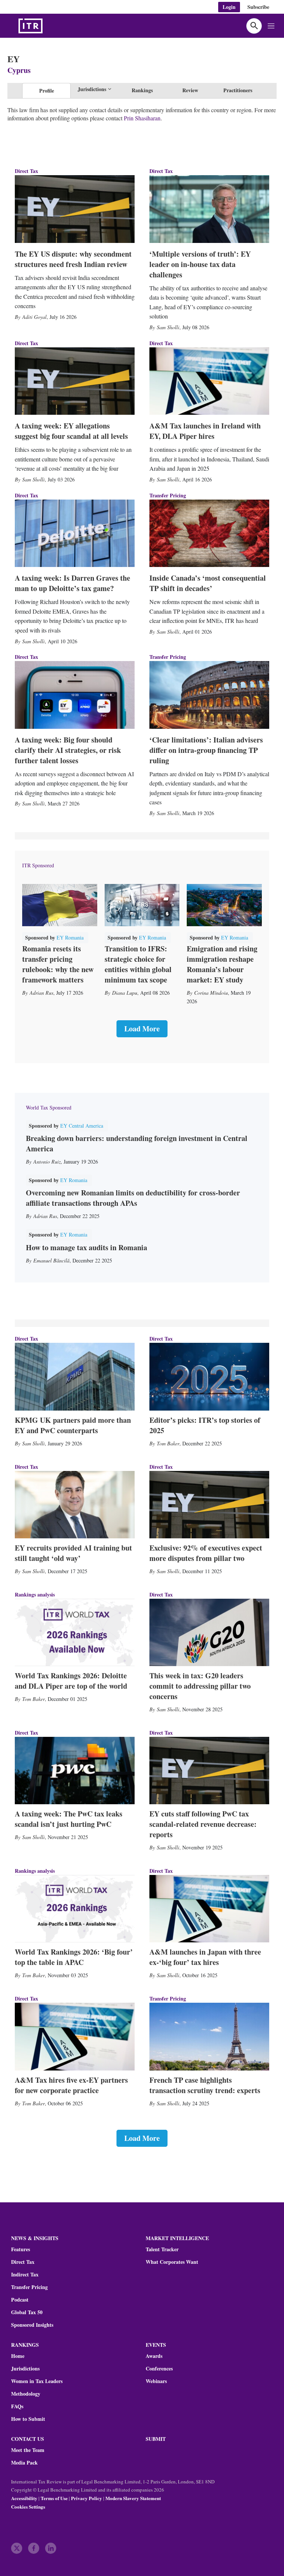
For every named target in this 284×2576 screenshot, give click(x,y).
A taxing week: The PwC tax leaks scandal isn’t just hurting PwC (69, 1819)
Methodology (26, 2394)
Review (190, 90)
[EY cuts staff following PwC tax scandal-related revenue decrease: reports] (209, 1771)
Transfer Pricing (168, 495)
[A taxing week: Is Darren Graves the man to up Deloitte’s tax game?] (75, 533)
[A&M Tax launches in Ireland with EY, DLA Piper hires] (209, 381)
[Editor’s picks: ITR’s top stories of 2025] (209, 1377)
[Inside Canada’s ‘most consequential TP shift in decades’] (209, 533)
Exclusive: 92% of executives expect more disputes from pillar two (206, 1553)
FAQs (17, 2406)
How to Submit (28, 2419)
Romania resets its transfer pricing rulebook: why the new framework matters (58, 964)
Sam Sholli (168, 327)
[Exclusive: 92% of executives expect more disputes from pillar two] (209, 1505)
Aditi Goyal (34, 317)
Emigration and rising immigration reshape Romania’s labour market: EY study (222, 964)
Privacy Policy (87, 2498)
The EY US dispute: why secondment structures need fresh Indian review (73, 259)
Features (21, 2249)
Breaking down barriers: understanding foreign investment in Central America (137, 1143)
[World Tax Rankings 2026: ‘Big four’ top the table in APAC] (75, 1909)
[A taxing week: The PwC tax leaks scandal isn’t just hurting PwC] (75, 1771)
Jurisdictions (25, 2369)
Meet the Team (28, 2450)
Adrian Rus (41, 993)
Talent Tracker (162, 2249)
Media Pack (24, 2463)
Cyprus (19, 70)
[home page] (48, 26)
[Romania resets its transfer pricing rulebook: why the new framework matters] (60, 905)
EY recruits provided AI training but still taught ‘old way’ (73, 1553)
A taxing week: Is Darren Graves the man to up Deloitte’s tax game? (72, 583)
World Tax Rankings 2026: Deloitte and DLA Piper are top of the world (71, 1681)
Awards (154, 2356)
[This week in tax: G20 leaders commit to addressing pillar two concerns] (209, 1632)
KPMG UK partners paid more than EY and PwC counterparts (73, 1425)
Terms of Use (54, 2498)
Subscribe (258, 7)
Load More (142, 1029)
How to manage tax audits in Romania (87, 1247)
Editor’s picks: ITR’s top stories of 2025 (205, 1425)
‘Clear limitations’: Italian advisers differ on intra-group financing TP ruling (206, 750)
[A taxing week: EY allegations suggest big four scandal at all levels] (75, 381)
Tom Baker (168, 1443)
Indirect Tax (25, 2275)
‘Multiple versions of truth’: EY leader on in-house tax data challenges (200, 264)
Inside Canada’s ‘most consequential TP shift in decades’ (208, 583)
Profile (47, 91)
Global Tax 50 (27, 2312)
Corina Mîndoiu (211, 993)
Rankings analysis (35, 1594)
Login (229, 7)
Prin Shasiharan (142, 118)
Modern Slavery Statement (133, 2498)
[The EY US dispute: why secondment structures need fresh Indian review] (75, 209)
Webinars (156, 2381)
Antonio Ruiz (47, 1162)
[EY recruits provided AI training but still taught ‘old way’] (75, 1505)
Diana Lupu (125, 993)
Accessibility (24, 2498)
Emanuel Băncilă (51, 1260)
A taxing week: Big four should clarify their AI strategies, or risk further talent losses (68, 750)
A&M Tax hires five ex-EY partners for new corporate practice (71, 2085)
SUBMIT (156, 2439)
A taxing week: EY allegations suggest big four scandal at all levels (71, 431)
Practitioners (238, 90)
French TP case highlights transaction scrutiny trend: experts (205, 2085)
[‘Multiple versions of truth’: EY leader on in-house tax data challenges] (209, 209)
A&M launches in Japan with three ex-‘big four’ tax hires (205, 1957)
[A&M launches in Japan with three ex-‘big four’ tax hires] (209, 1909)
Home (18, 2356)
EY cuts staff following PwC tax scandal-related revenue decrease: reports (203, 1824)
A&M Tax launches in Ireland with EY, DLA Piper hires (205, 431)
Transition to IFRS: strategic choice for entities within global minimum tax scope (138, 964)
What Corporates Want (172, 2262)
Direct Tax (26, 171)
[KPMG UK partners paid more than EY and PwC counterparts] (75, 1377)
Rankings (142, 90)
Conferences (159, 2369)
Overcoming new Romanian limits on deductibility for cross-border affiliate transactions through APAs (133, 1198)
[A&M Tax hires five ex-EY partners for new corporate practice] (75, 2036)
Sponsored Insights (32, 2325)
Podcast (20, 2300)
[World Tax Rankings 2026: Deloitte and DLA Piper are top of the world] (75, 1632)
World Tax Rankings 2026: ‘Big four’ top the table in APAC (74, 1957)
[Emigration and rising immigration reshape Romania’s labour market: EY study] (224, 905)
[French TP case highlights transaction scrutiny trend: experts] (209, 2036)
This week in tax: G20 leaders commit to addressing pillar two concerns (200, 1686)
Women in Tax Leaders (37, 2381)
